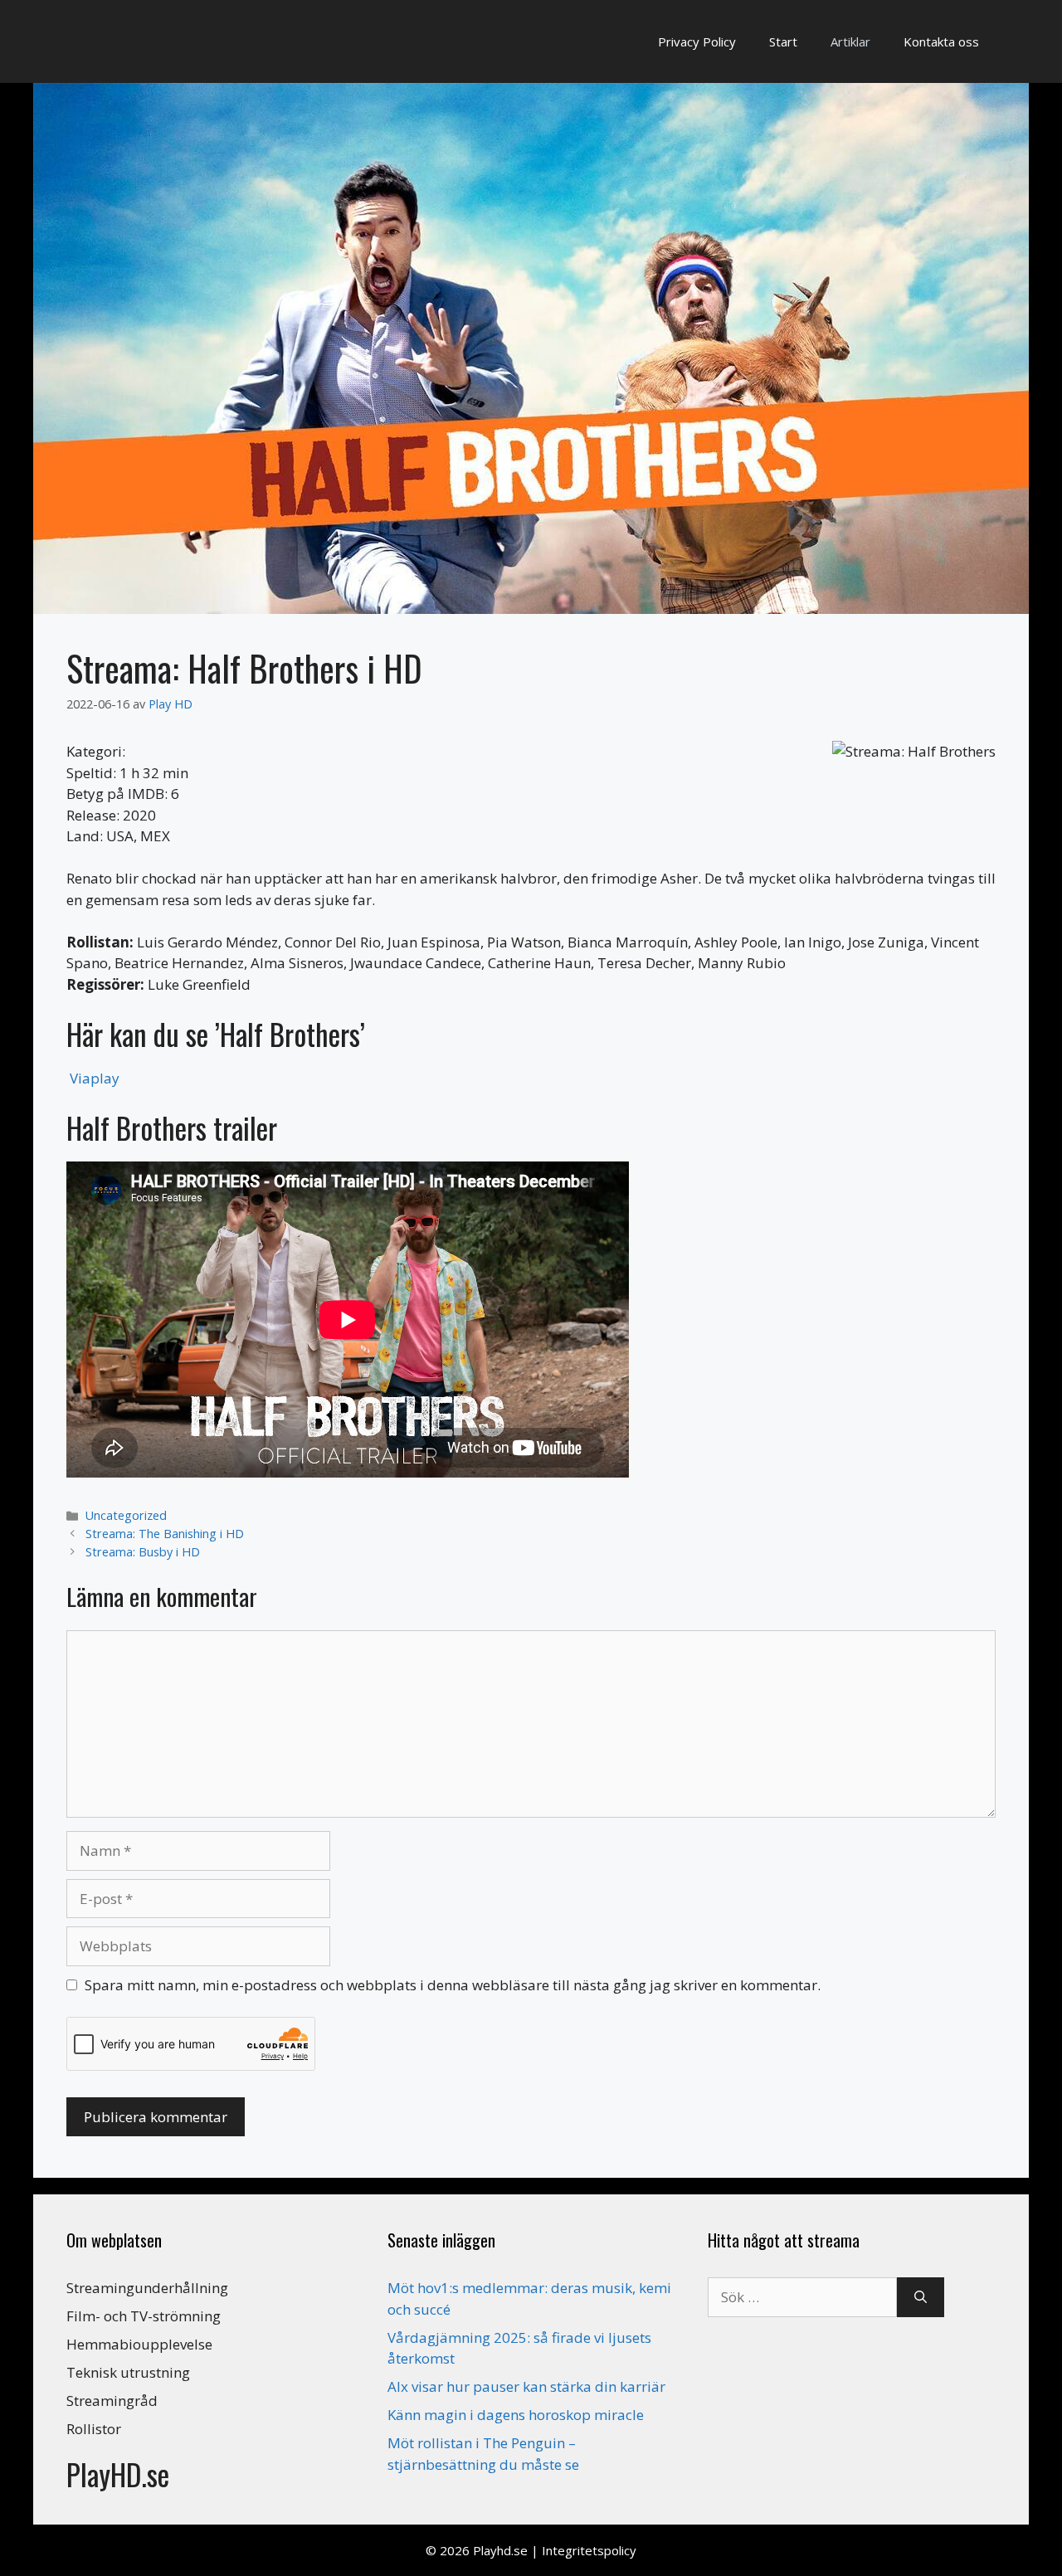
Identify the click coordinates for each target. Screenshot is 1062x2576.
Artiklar (850, 41)
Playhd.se (500, 2550)
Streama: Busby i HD (143, 1552)
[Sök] (921, 2297)
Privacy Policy (697, 41)
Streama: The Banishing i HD (165, 1534)
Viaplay (95, 1078)
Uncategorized (126, 1515)
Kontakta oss (941, 41)
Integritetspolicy (589, 2550)
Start (783, 41)
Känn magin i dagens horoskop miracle (516, 2415)
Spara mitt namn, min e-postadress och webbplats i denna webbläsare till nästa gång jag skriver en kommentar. (453, 1985)
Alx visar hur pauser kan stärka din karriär (526, 2386)
